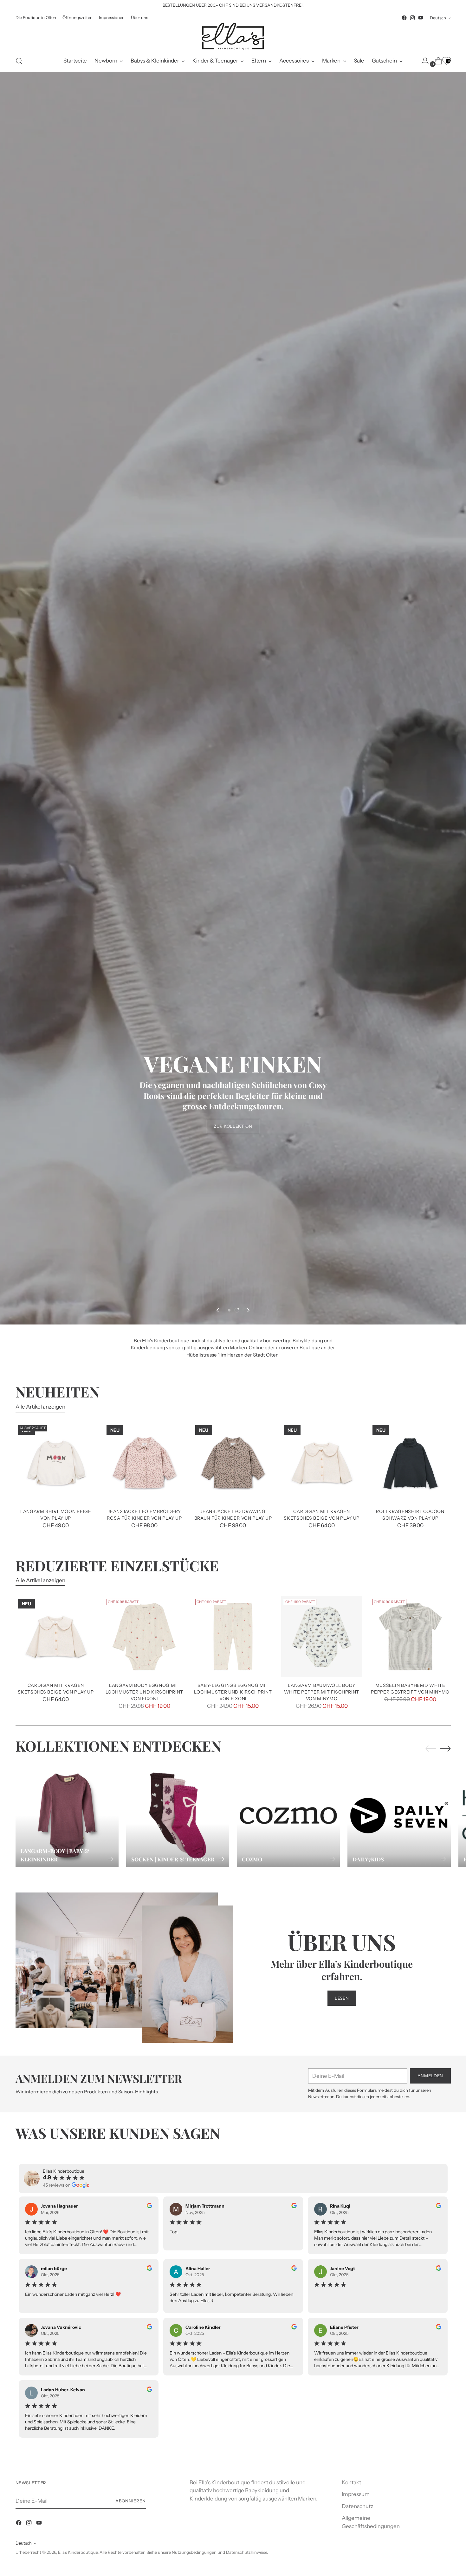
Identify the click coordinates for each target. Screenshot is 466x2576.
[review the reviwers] (149, 2207)
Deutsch (438, 18)
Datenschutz (357, 2506)
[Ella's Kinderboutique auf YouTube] (421, 18)
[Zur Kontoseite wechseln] (423, 61)
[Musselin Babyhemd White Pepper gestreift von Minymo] (410, 1637)
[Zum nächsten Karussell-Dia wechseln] (248, 1310)
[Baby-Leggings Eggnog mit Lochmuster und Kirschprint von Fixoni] (233, 1637)
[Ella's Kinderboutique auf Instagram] (412, 18)
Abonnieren (131, 2501)
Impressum (356, 2494)
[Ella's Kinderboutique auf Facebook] (404, 18)
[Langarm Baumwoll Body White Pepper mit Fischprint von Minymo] (322, 1637)
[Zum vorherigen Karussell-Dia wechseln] (218, 1310)
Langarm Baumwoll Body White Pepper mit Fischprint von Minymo (322, 1692)
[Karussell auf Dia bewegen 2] (237, 1310)
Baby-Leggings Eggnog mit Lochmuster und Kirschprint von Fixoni (233, 1692)
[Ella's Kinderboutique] (233, 36)
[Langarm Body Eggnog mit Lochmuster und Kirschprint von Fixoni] (144, 1637)
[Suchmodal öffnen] (19, 61)
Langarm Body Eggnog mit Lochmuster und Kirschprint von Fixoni (144, 1692)
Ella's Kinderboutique (78, 2552)
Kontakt (351, 2482)
